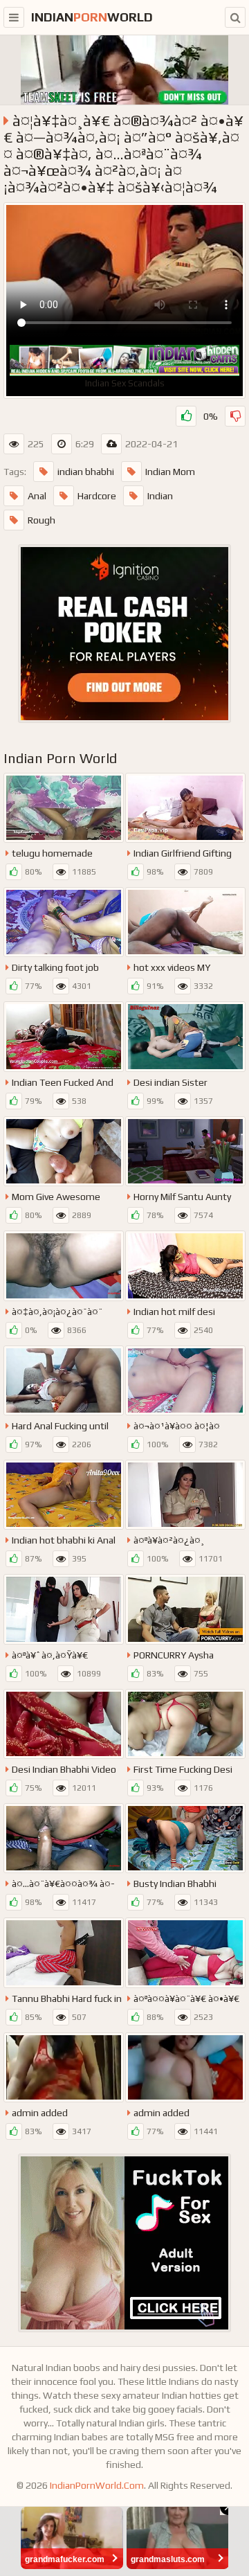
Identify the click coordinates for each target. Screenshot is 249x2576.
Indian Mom (170, 472)
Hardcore (97, 496)
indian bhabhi (86, 472)
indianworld (92, 17)
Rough (41, 520)
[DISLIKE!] (235, 416)
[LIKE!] (186, 416)
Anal (37, 496)
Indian (160, 496)
